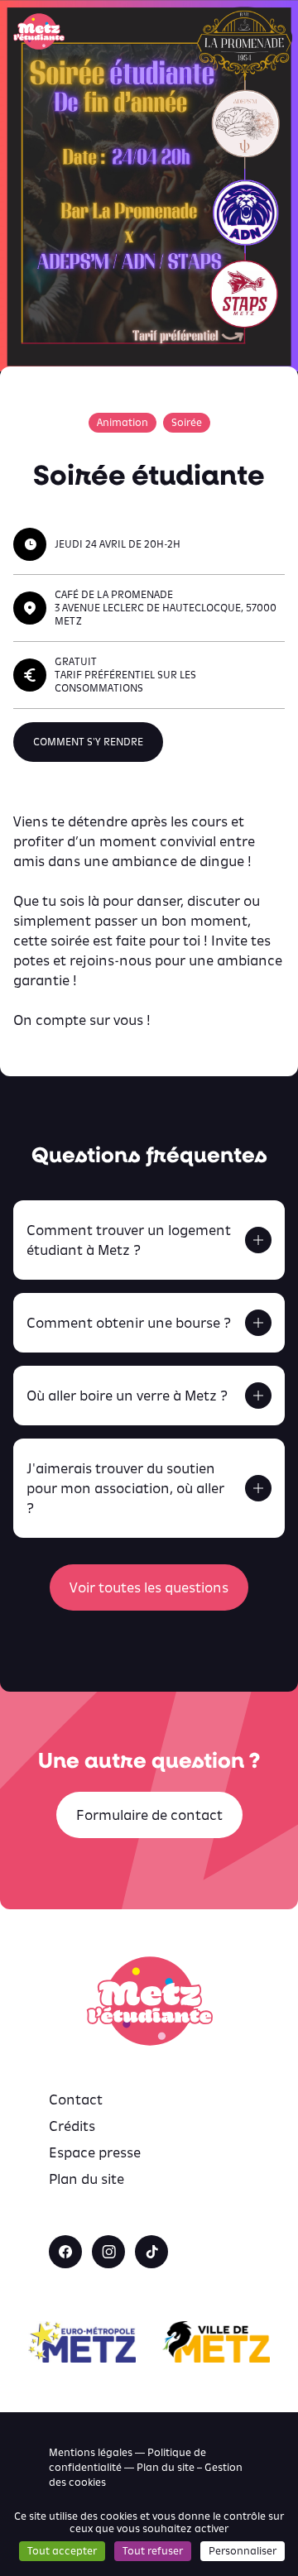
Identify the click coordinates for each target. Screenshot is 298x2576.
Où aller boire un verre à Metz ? (127, 1396)
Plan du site (87, 2179)
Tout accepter (62, 2551)
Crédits (72, 2126)
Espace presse (95, 2152)
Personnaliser (243, 2551)
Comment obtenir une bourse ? (129, 1323)
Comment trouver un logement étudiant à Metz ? (129, 1240)
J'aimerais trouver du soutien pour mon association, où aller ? (125, 1488)
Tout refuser (153, 2551)
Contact (76, 2100)
